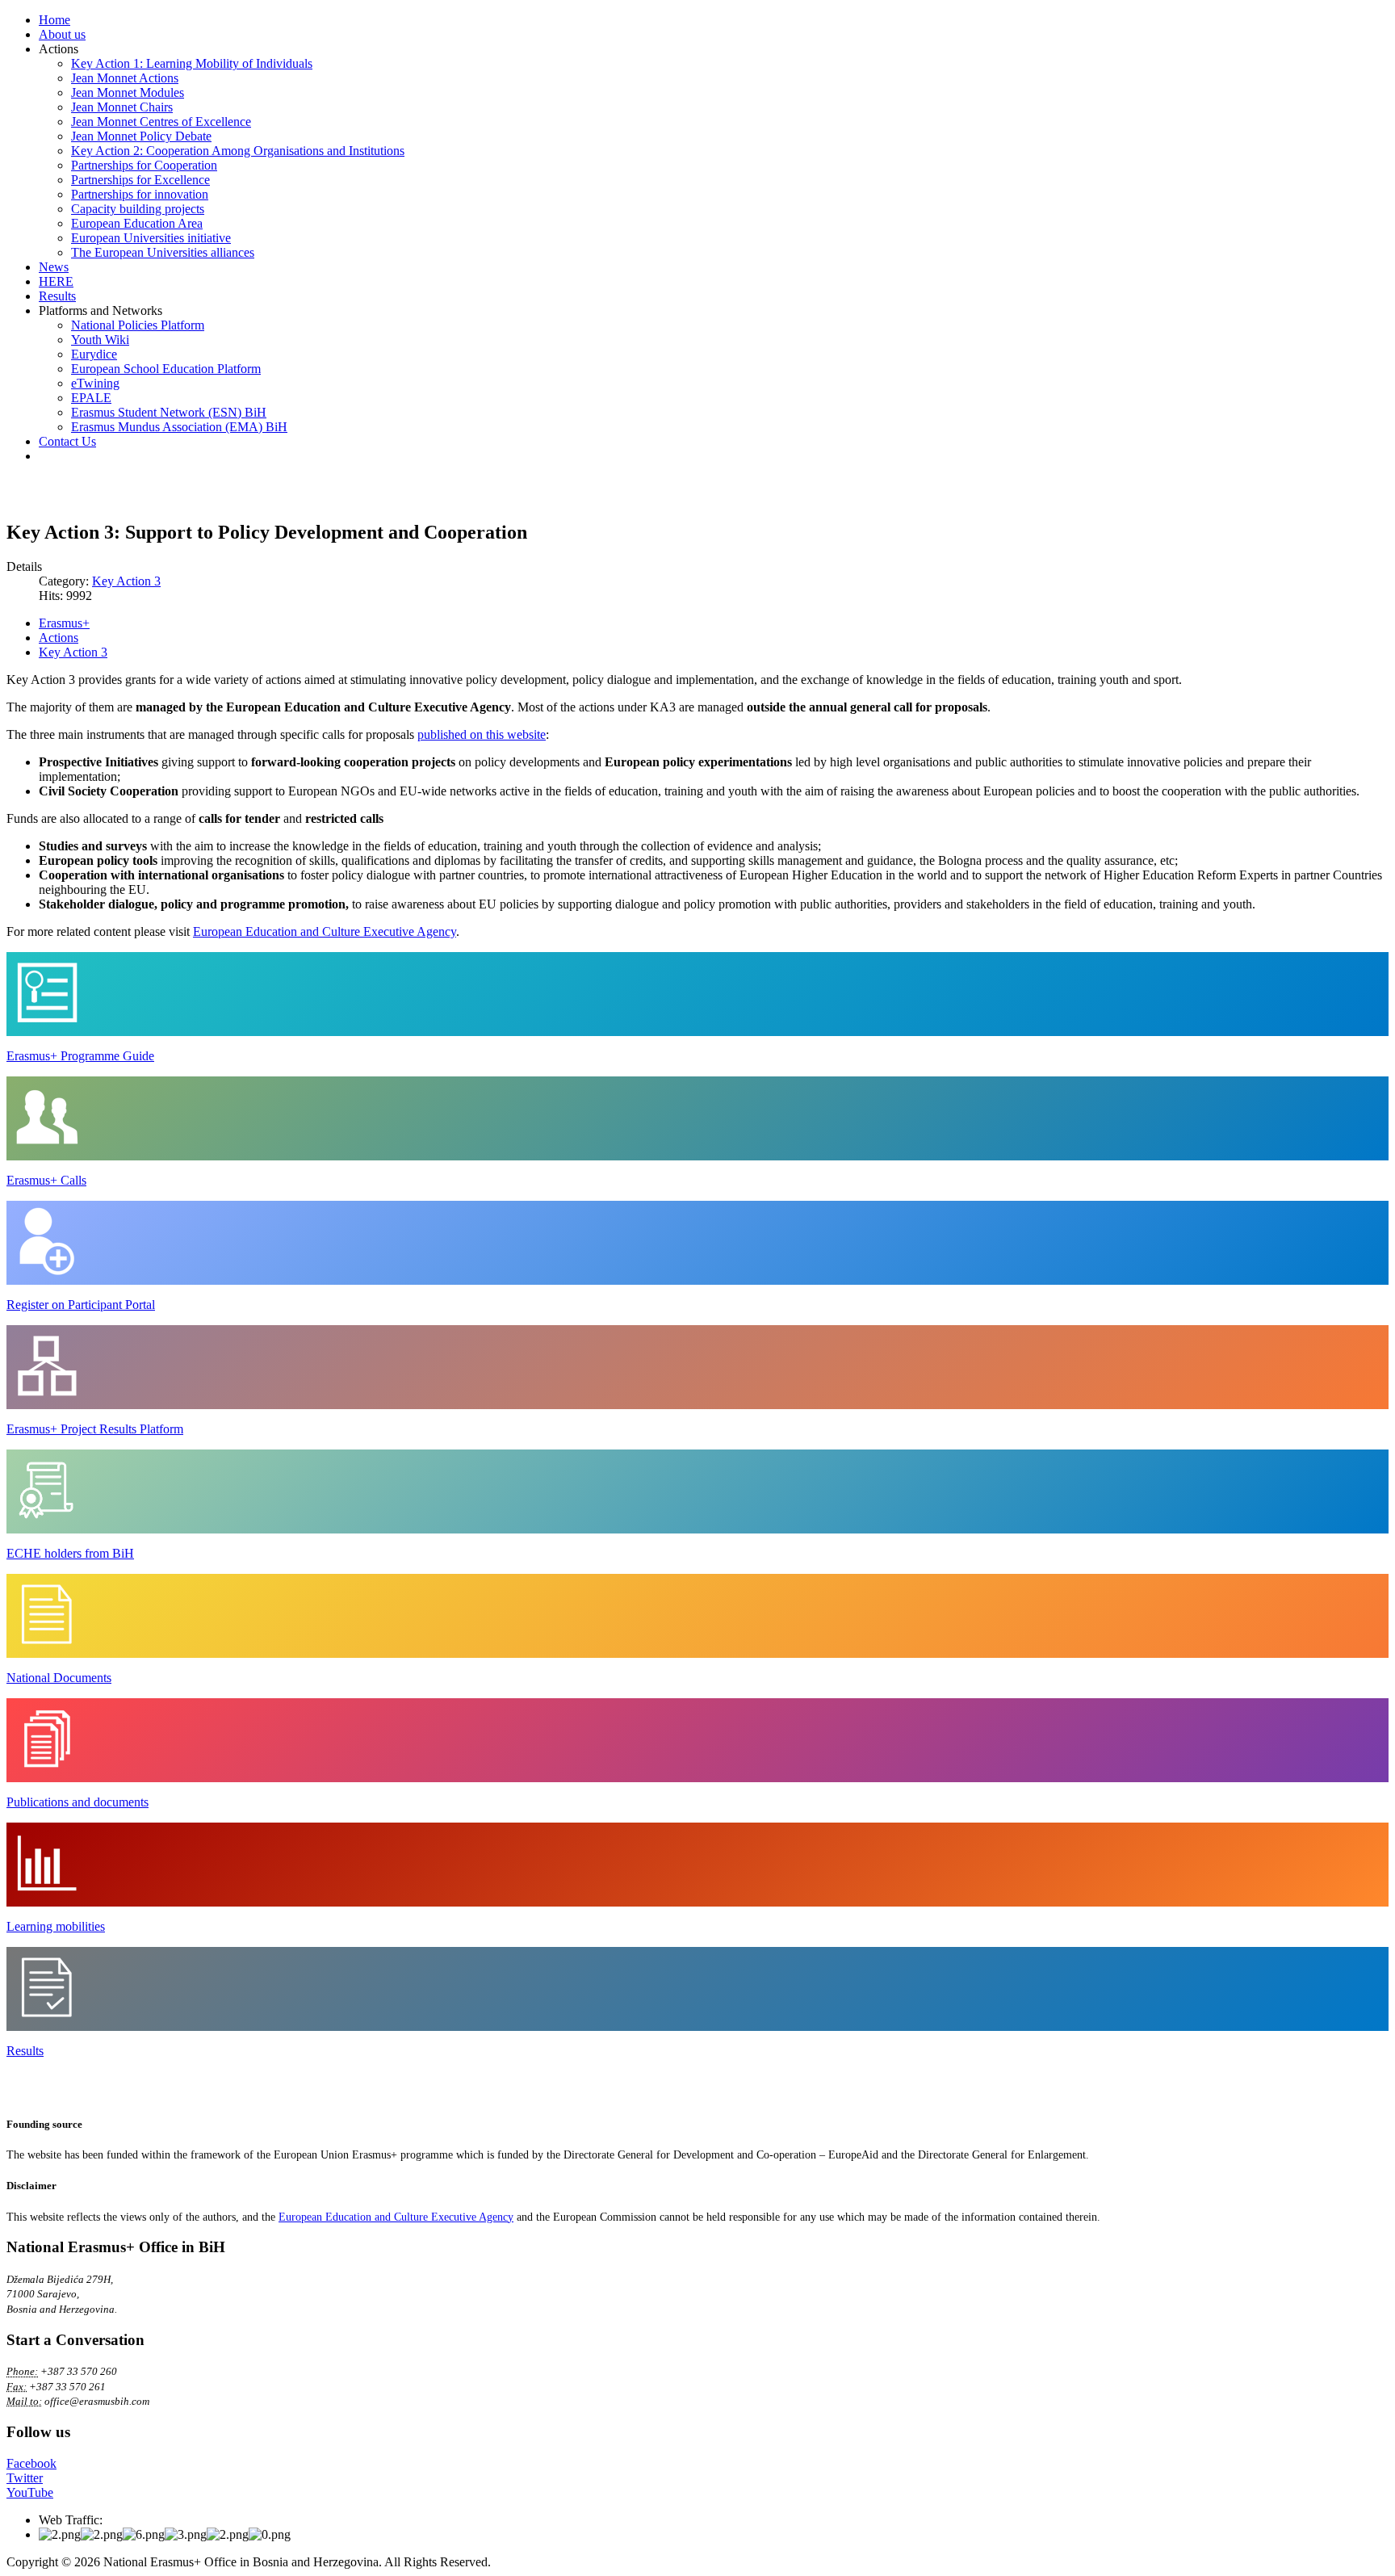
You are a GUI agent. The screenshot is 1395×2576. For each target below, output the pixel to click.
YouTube (30, 2492)
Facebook (31, 2463)
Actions (59, 638)
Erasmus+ (64, 623)
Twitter (25, 2478)
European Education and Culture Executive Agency (325, 931)
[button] (59, 49)
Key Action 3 (126, 581)
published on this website (482, 734)
